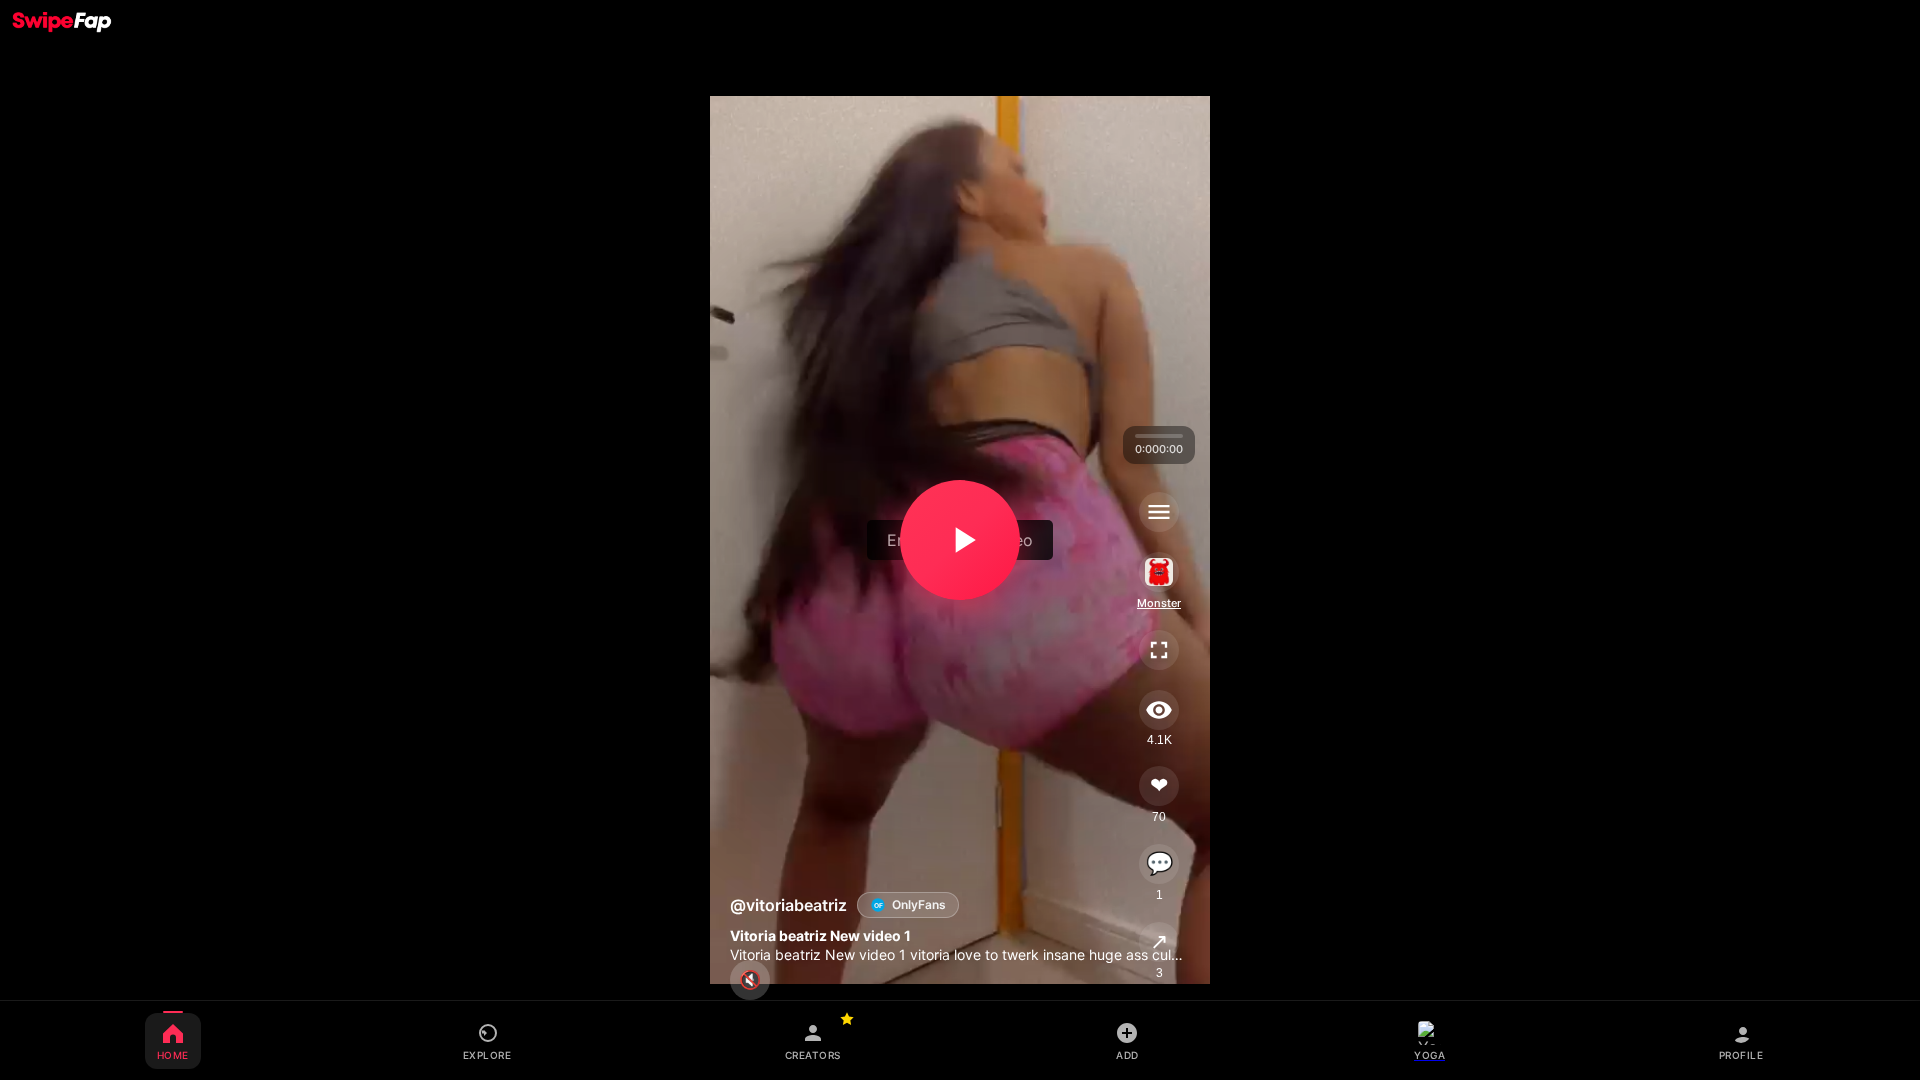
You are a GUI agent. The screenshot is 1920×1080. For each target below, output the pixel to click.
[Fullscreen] (1159, 650)
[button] (960, 540)
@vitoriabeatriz (788, 905)
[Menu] (1159, 512)
